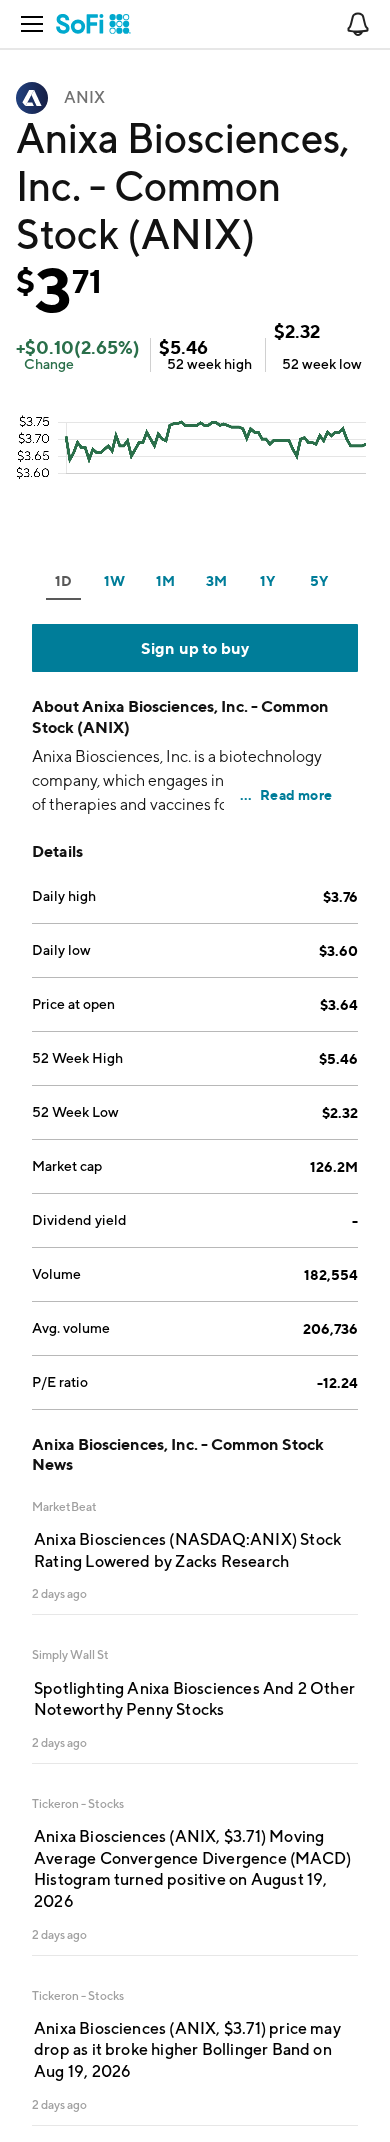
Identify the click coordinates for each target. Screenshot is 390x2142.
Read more (296, 794)
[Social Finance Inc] (93, 24)
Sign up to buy (195, 648)
